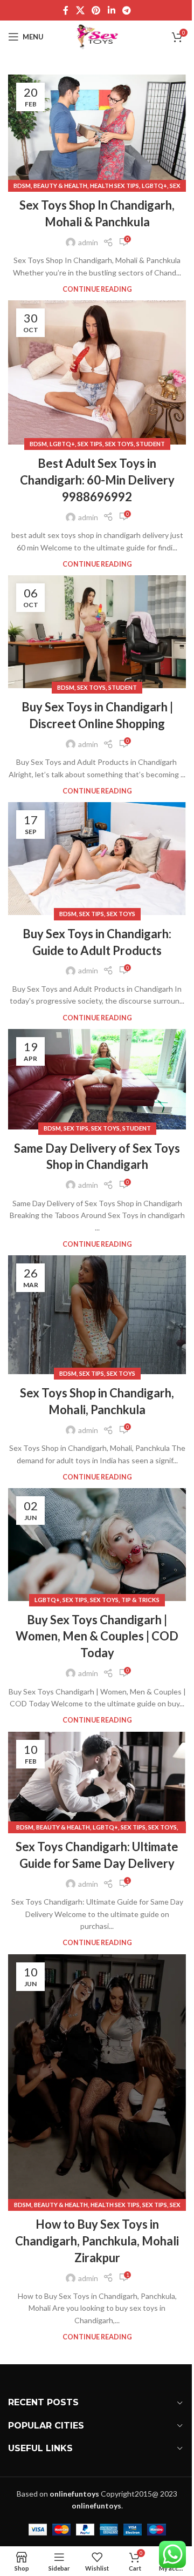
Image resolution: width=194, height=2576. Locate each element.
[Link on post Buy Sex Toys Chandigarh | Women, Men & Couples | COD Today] (97, 1544)
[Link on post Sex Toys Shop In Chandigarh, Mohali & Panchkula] (97, 130)
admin (88, 242)
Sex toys (119, 444)
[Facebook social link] (66, 10)
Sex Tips (90, 444)
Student (151, 444)
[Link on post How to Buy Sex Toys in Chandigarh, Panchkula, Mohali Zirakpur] (97, 2080)
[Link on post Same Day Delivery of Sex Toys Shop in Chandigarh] (97, 1079)
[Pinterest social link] (96, 10)
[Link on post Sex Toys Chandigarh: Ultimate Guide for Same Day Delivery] (97, 1780)
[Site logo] (97, 36)
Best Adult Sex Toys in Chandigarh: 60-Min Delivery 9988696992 (97, 480)
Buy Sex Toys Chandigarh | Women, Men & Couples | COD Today (97, 1636)
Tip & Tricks (140, 1600)
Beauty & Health (60, 186)
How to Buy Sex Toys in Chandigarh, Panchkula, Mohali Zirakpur (97, 2241)
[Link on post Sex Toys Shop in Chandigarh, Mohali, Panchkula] (97, 1315)
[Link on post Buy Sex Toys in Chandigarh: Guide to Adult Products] (97, 859)
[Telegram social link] (126, 10)
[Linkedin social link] (111, 10)
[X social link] (80, 10)
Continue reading (97, 289)
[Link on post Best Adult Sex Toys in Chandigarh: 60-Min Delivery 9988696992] (97, 372)
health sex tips (115, 186)
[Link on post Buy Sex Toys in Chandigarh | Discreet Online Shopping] (97, 632)
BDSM (22, 186)
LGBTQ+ (154, 186)
